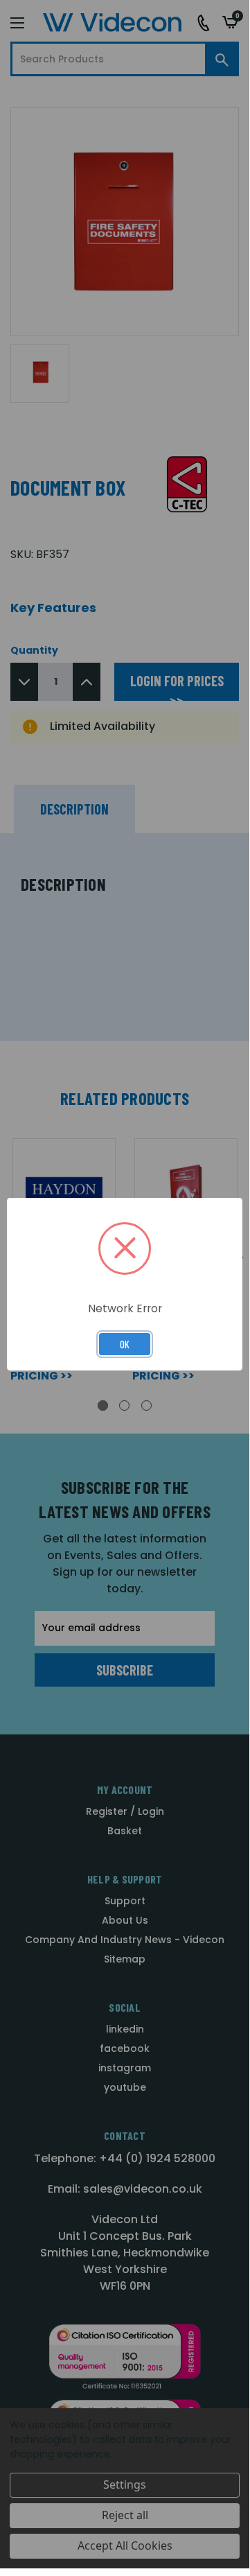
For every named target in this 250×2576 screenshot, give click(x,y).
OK (125, 1344)
